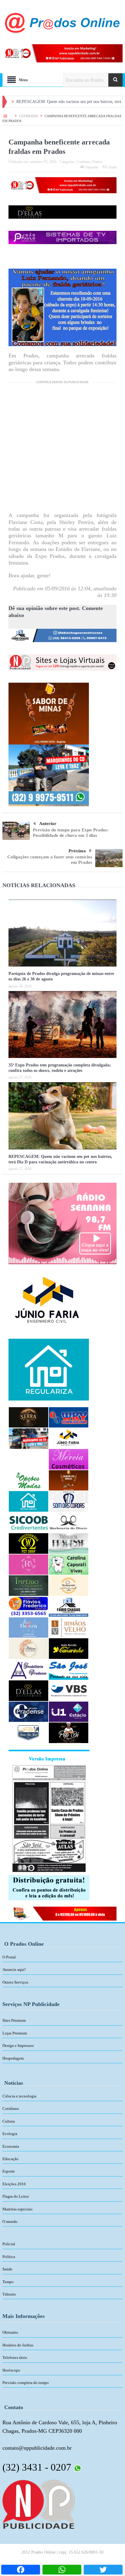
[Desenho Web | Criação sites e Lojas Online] (38, 2504)
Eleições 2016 (14, 2184)
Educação (10, 2159)
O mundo (10, 2221)
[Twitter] (103, 2570)
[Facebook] (21, 2570)
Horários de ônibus (18, 2345)
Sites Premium (14, 2020)
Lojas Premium (15, 2033)
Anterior (48, 824)
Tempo (8, 2282)
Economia (11, 2146)
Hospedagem (13, 2058)
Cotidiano (83, 162)
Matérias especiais (17, 2209)
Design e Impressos (18, 2046)
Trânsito (9, 2294)
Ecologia (10, 2134)
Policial (9, 2244)
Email (112, 167)
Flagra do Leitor (16, 2196)
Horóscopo (11, 2370)
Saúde (7, 2269)
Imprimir (92, 167)
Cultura (9, 2121)
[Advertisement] (62, 449)
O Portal (9, 1957)
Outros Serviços (15, 1982)
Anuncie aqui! (14, 1969)
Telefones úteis (15, 2357)
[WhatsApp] (62, 2570)
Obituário (10, 2332)
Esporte (9, 2171)
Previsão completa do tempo (26, 2383)
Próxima (77, 851)
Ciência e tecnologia (19, 2096)
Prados (97, 162)
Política (9, 2257)
